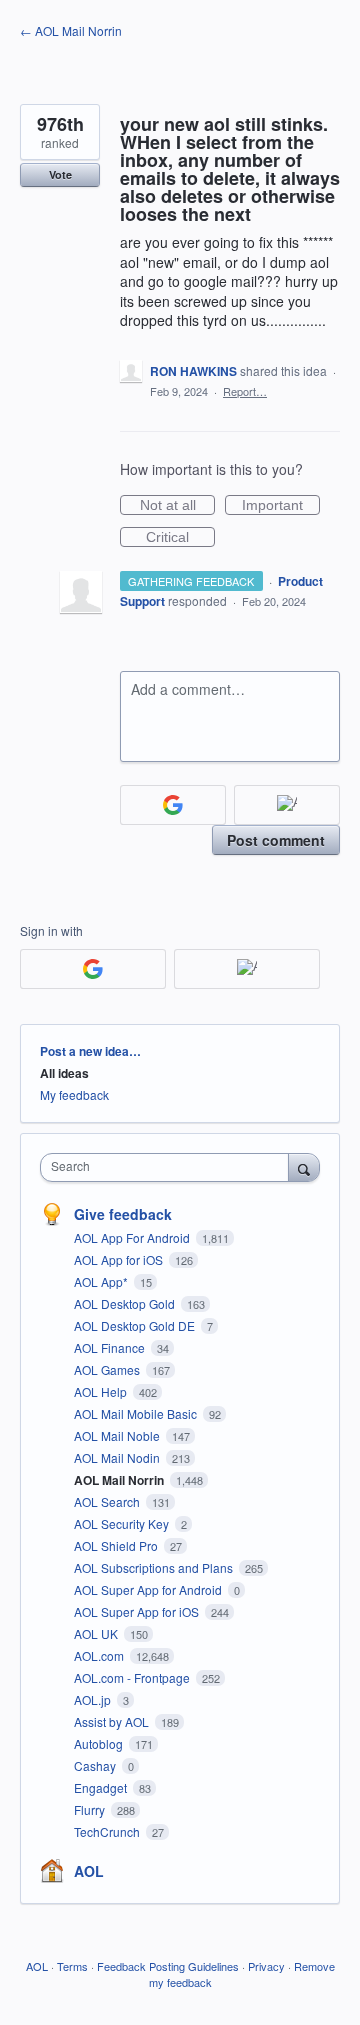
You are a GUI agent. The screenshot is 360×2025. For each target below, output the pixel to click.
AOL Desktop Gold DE (136, 1325)
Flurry (91, 1809)
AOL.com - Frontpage (133, 1677)
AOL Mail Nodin (118, 1457)
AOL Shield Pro (117, 1545)
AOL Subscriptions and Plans (155, 1567)
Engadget (102, 1787)
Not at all (177, 506)
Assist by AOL (113, 1721)
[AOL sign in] (287, 805)
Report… (245, 391)
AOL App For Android (133, 1237)
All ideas (64, 1073)
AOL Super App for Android (149, 1589)
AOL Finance (111, 1347)
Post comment (276, 840)
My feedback (74, 1094)
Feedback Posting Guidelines (168, 1966)
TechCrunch (108, 1831)
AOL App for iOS (120, 1259)
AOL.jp (94, 1699)
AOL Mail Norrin (120, 1480)
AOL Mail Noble (118, 1435)
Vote (60, 174)
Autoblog (100, 1743)
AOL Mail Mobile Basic (137, 1413)
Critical (180, 538)
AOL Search (108, 1501)
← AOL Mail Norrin (71, 30)
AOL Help (102, 1391)
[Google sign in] (173, 805)
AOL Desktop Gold (126, 1303)
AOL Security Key (123, 1523)
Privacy (266, 1966)
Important (281, 506)
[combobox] (169, 1167)
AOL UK (97, 1633)
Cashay (96, 1765)
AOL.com (100, 1655)
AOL (89, 1871)
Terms (72, 1966)
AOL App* (102, 1281)
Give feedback (123, 1214)
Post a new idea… (90, 1051)
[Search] (304, 1167)
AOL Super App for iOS (138, 1611)
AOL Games (108, 1369)
